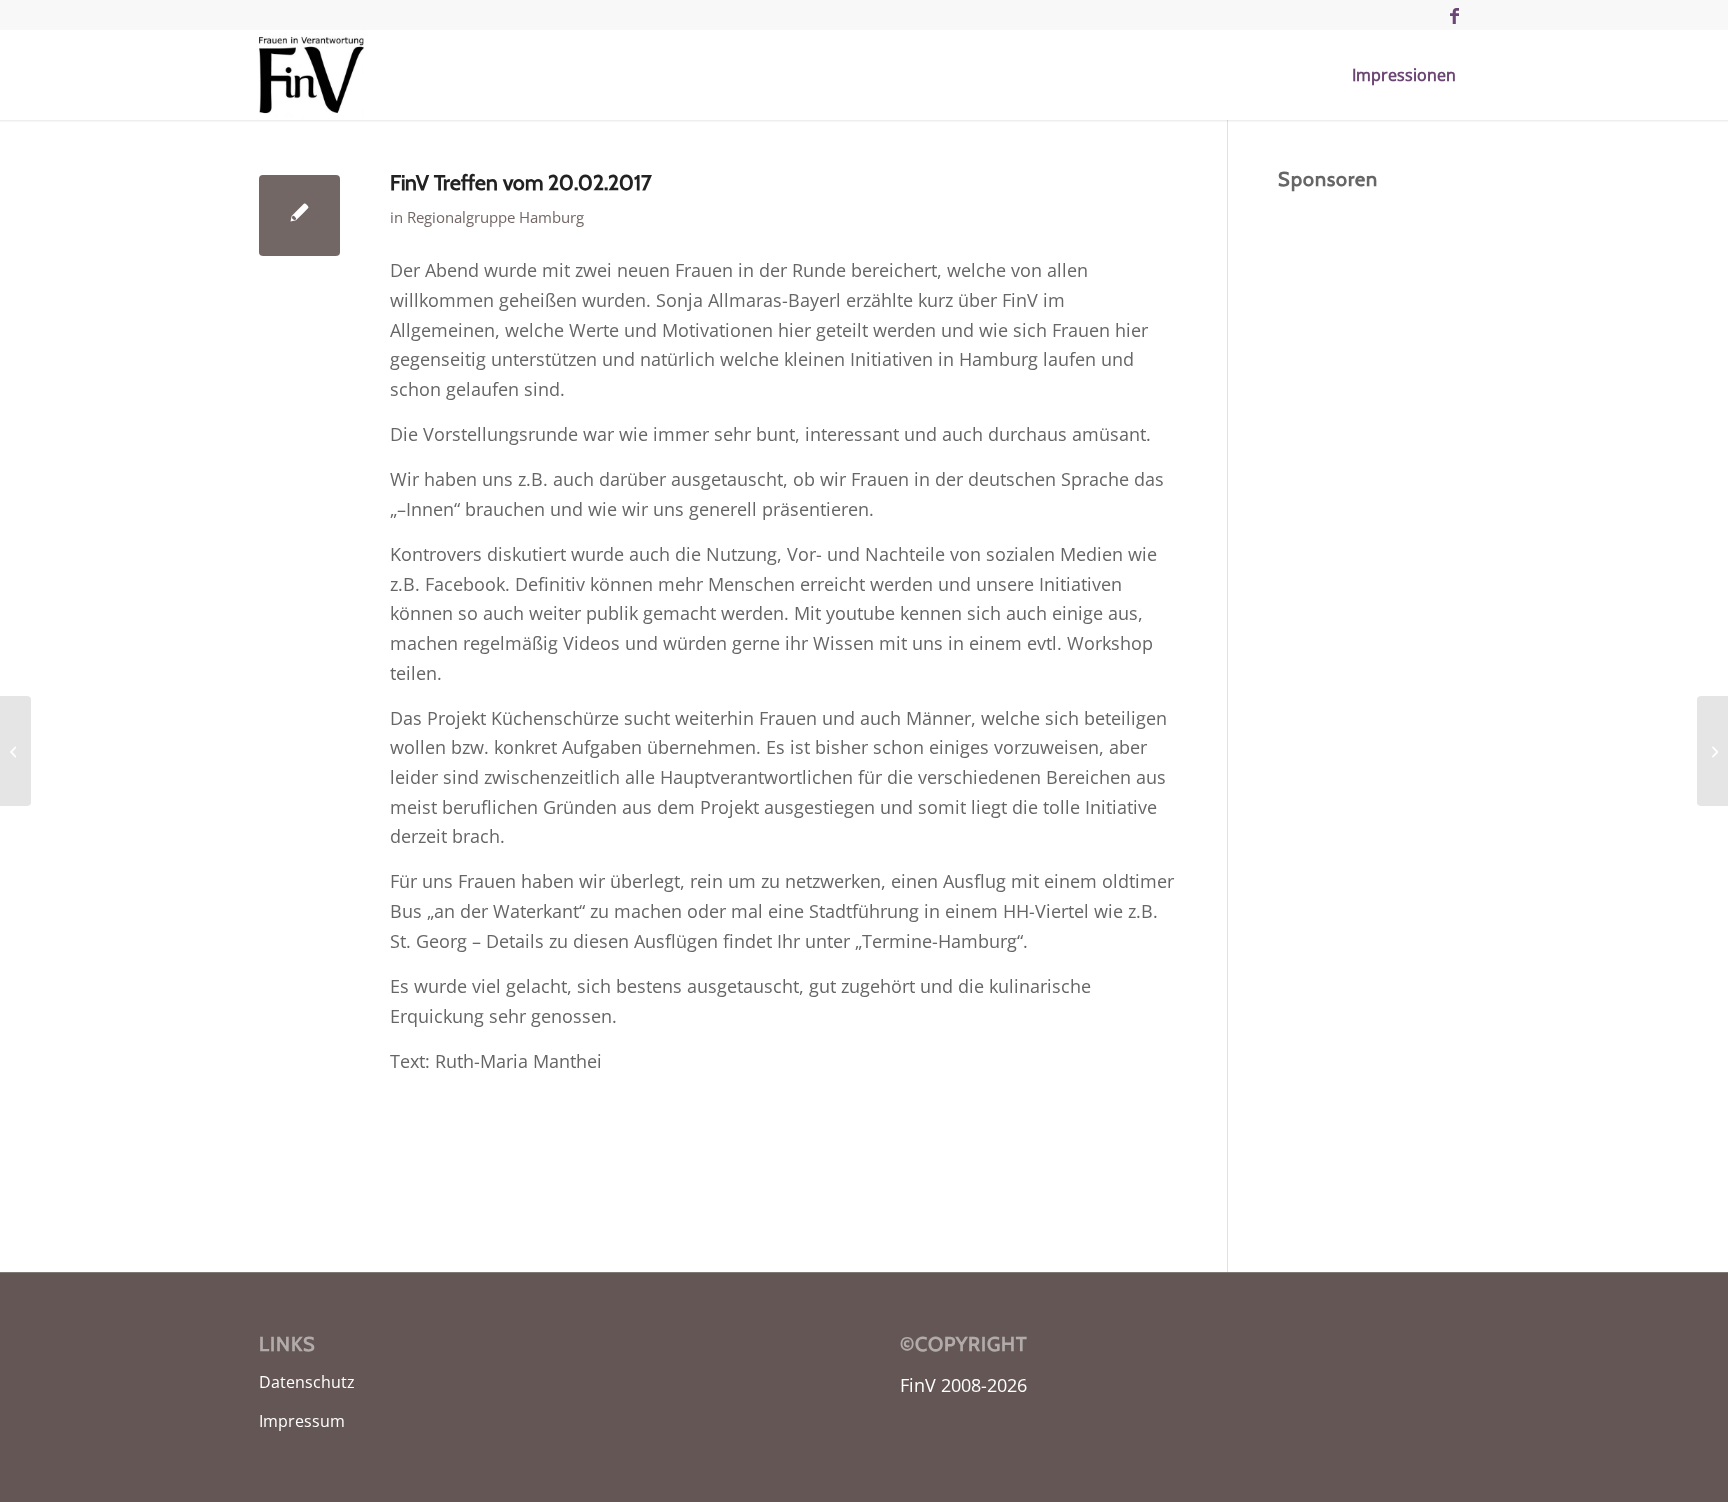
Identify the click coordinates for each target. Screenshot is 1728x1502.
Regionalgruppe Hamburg (495, 217)
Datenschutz (307, 1382)
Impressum (302, 1421)
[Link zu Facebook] (1454, 15)
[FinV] (311, 75)
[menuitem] (1404, 75)
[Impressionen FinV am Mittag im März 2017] (15, 751)
